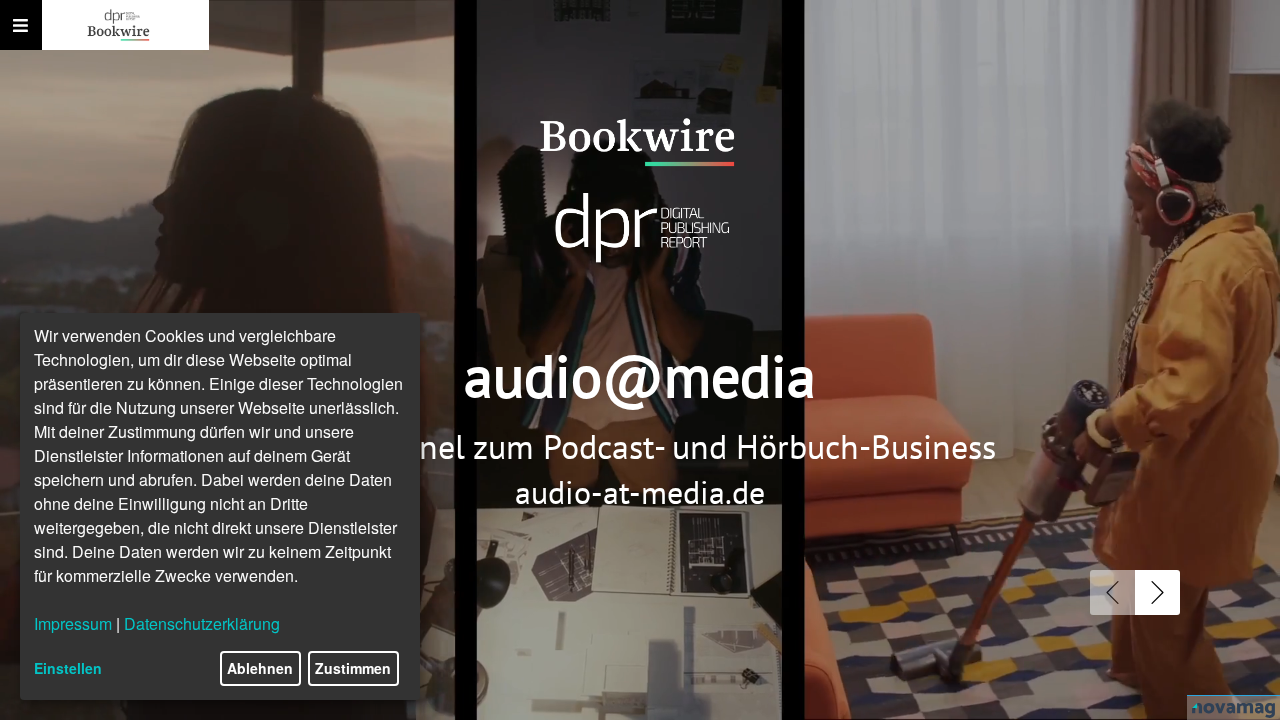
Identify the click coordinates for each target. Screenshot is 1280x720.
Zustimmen (353, 668)
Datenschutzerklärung (202, 623)
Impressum (73, 623)
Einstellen (68, 668)
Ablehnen (260, 668)
